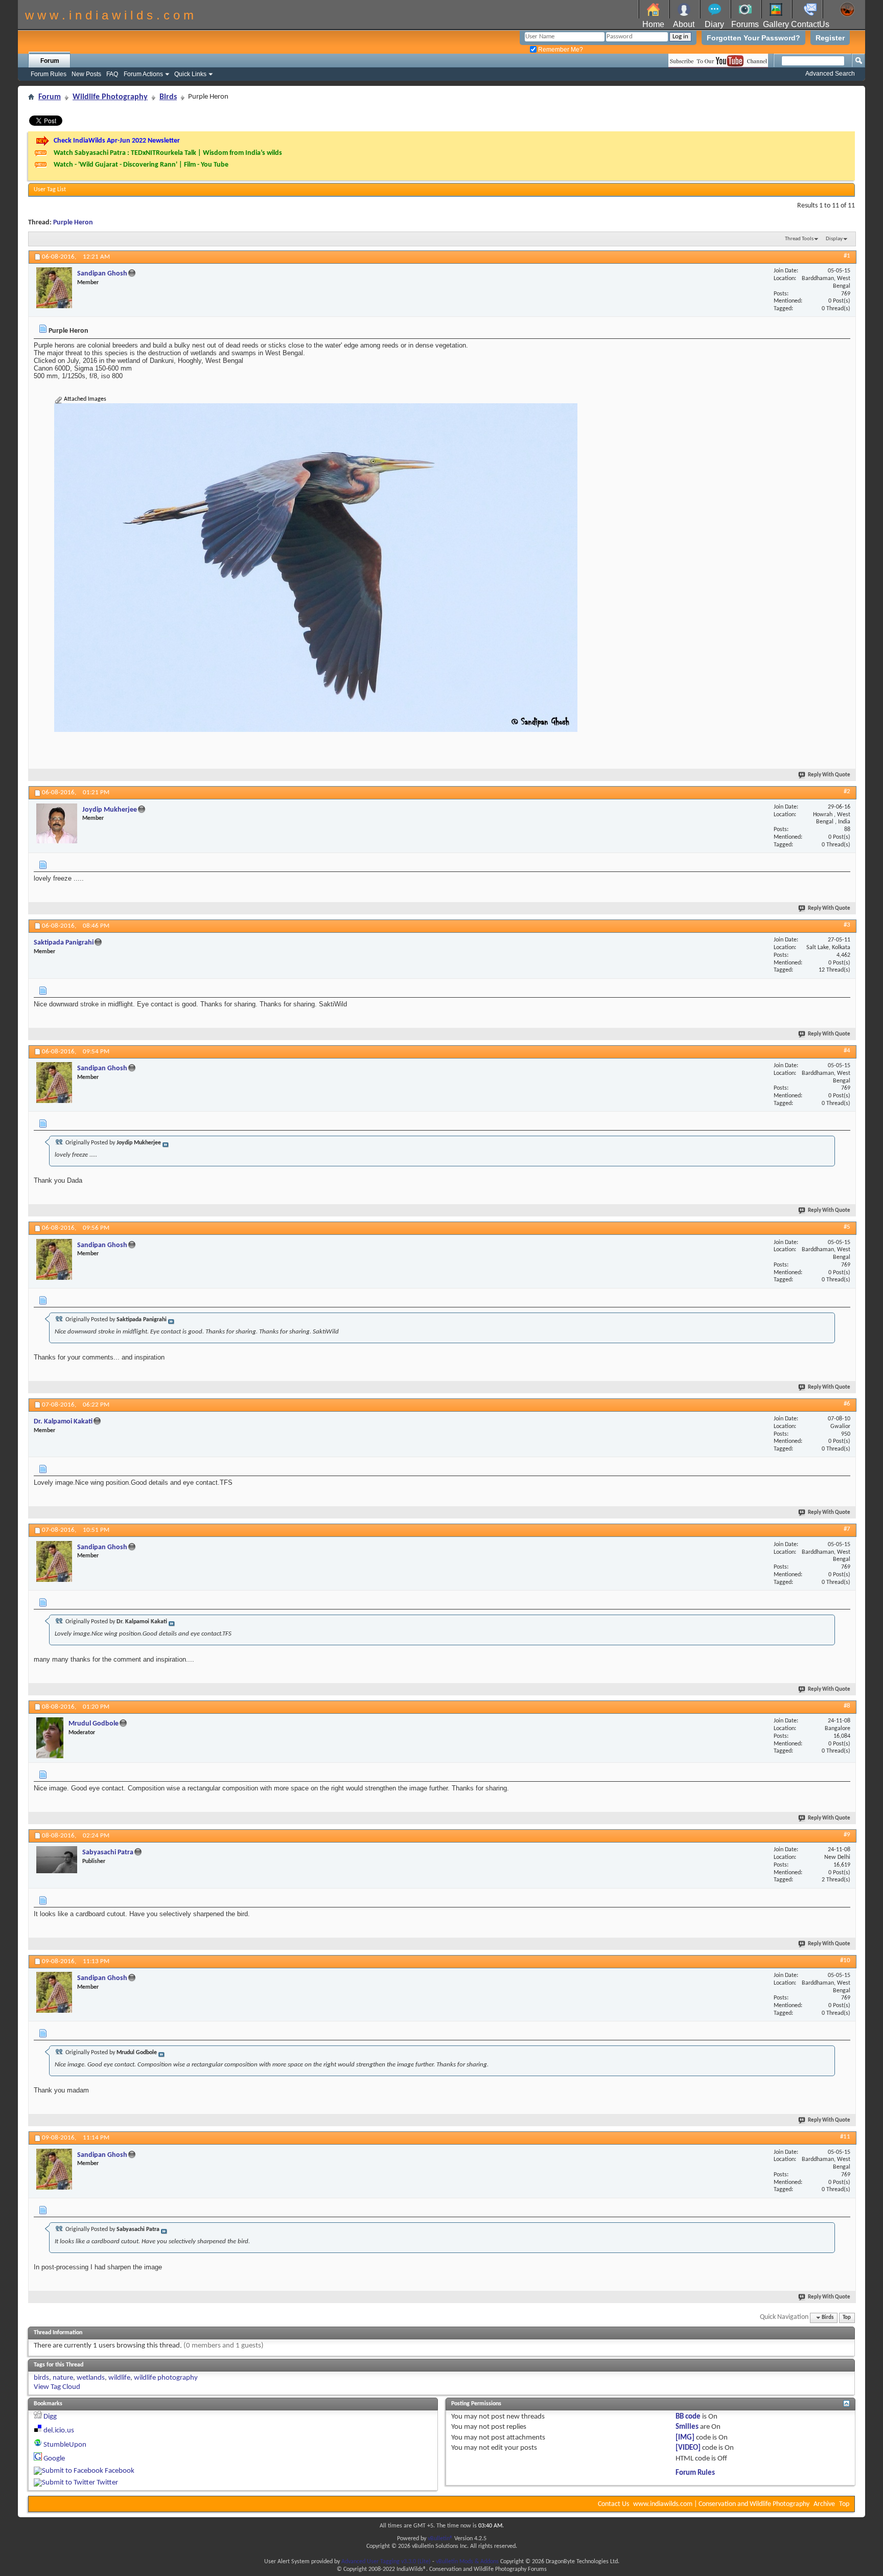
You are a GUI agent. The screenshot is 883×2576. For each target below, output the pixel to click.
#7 (847, 1529)
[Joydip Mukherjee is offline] (57, 823)
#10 (845, 1960)
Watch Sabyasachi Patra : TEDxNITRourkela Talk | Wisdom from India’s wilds (168, 153)
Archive (824, 2504)
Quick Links (190, 74)
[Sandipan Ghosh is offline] (54, 288)
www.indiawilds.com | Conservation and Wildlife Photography (721, 2504)
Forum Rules (49, 74)
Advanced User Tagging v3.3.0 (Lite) (386, 2562)
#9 (847, 1835)
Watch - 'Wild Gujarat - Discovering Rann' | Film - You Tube (141, 165)
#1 (847, 256)
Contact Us (613, 2504)
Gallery (776, 24)
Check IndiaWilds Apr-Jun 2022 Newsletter (117, 141)
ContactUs (810, 24)
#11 (845, 2137)
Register (830, 38)
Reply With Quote (829, 775)
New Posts (86, 74)
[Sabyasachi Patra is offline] (57, 1860)
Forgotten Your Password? (753, 38)
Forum (50, 61)
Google (54, 2459)
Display (834, 239)
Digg (50, 2417)
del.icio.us (59, 2431)
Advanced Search (830, 74)
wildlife (119, 2378)
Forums (745, 24)
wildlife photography (166, 2378)
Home (653, 24)
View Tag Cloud (57, 2387)
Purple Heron (73, 223)
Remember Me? (560, 50)
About (684, 24)
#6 (847, 1404)
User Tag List (50, 190)
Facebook (120, 2471)
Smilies (687, 2427)
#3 (847, 925)
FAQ (112, 74)
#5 (847, 1227)
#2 (847, 791)
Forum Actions (143, 74)
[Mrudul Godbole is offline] (50, 1738)
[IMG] (685, 2438)
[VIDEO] (688, 2448)
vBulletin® (440, 2539)
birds (41, 2378)
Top (847, 2318)
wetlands (91, 2378)
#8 (847, 1706)
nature (63, 2378)
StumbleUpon (65, 2445)
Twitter (107, 2483)
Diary (714, 24)
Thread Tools (799, 239)
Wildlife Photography (110, 97)
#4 (847, 1051)
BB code (688, 2417)
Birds (168, 97)
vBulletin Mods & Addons (467, 2562)
